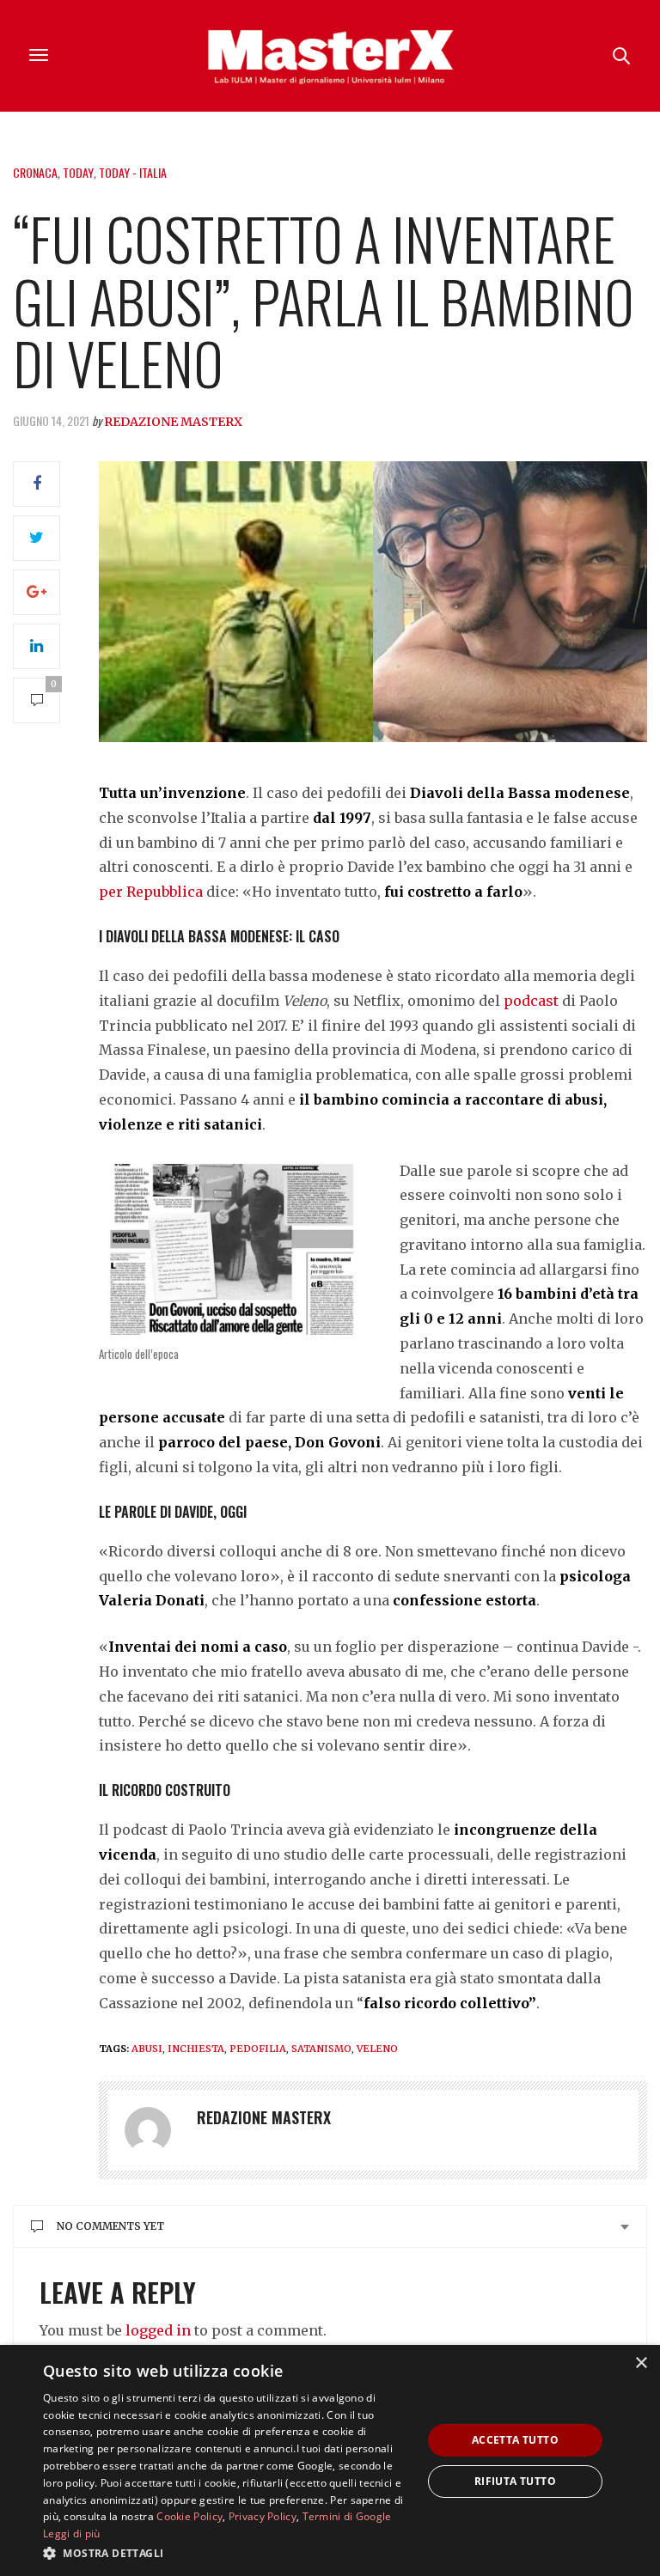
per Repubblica (151, 892)
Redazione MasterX (173, 422)
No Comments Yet (110, 2226)
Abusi (147, 2049)
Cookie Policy (189, 2516)
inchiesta (196, 2049)
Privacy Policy (263, 2516)
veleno (377, 2049)
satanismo (321, 2049)
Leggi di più (72, 2533)
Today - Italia (133, 172)
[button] (227, 2553)
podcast (531, 1001)
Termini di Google (347, 2516)
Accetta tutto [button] (515, 2440)
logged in (158, 2330)
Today (78, 172)
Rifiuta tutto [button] (515, 2481)
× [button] (641, 2363)
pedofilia (258, 2049)
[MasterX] (330, 56)
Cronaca (35, 172)
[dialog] (330, 2460)
